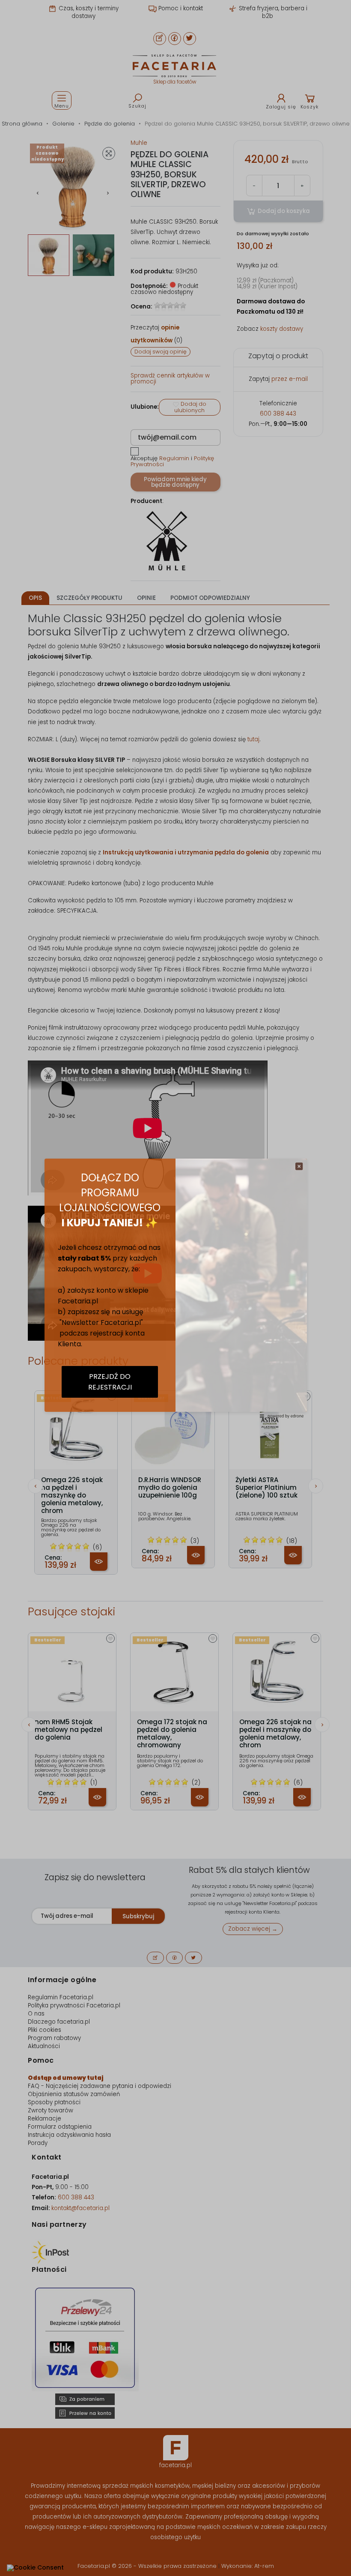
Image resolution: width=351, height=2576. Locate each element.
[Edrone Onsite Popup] (175, 1288)
